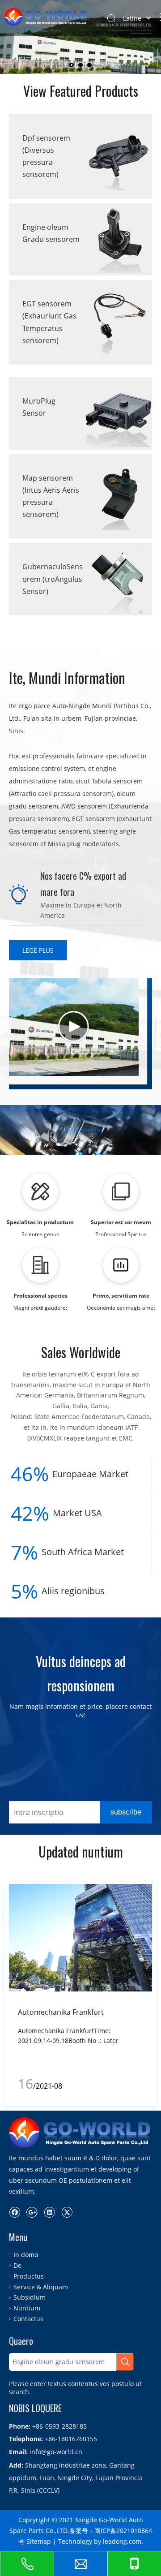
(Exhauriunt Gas (49, 316)
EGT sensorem (47, 304)
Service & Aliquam (41, 2287)
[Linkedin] (49, 2212)
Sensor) (35, 591)
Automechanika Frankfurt (61, 2012)
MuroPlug (39, 401)
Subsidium (30, 2297)
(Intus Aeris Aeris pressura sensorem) (51, 502)
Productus (29, 2276)
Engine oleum (45, 227)
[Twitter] (67, 2212)
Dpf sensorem (46, 138)
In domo (26, 2255)
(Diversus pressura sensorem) (40, 162)
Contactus (28, 2319)
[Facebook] (15, 2212)
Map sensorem (48, 478)
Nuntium (27, 2308)
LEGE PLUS (38, 950)
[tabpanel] (80, 1994)
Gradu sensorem (51, 239)
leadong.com (122, 2541)
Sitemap (39, 2541)
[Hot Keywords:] (125, 2362)
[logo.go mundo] (80, 2133)
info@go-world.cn (56, 2452)
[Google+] (32, 2212)
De (17, 2265)
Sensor (34, 413)
